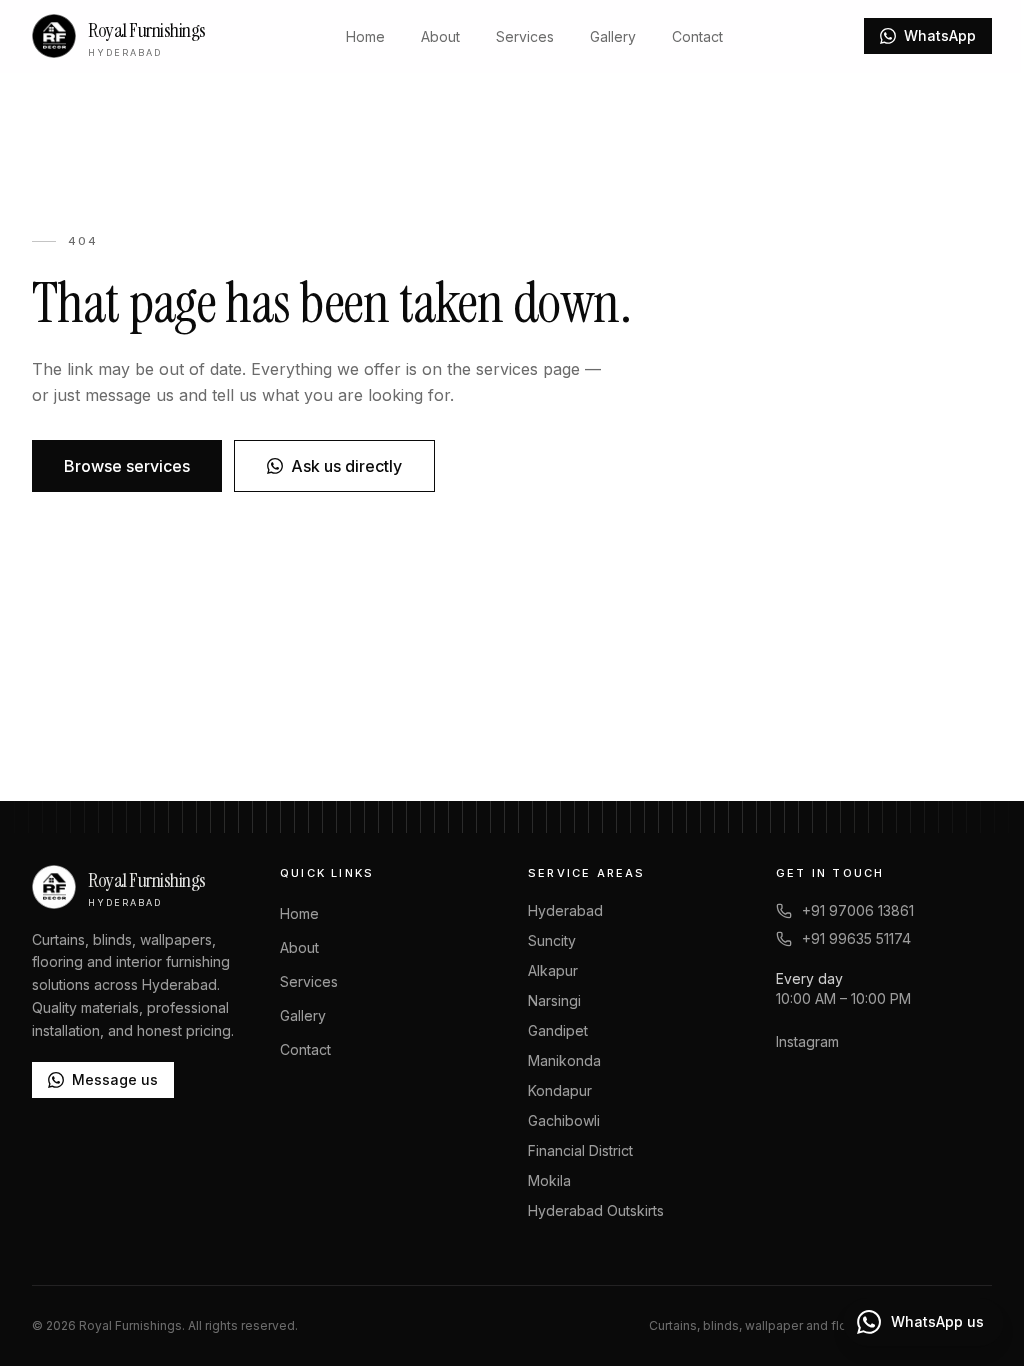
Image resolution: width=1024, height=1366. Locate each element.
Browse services (127, 466)
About (440, 36)
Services (525, 36)
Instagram (807, 1041)
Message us (115, 1079)
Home (365, 36)
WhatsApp (940, 35)
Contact (697, 36)
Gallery (613, 36)
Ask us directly (346, 466)
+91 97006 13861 (858, 910)
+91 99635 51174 (856, 938)
